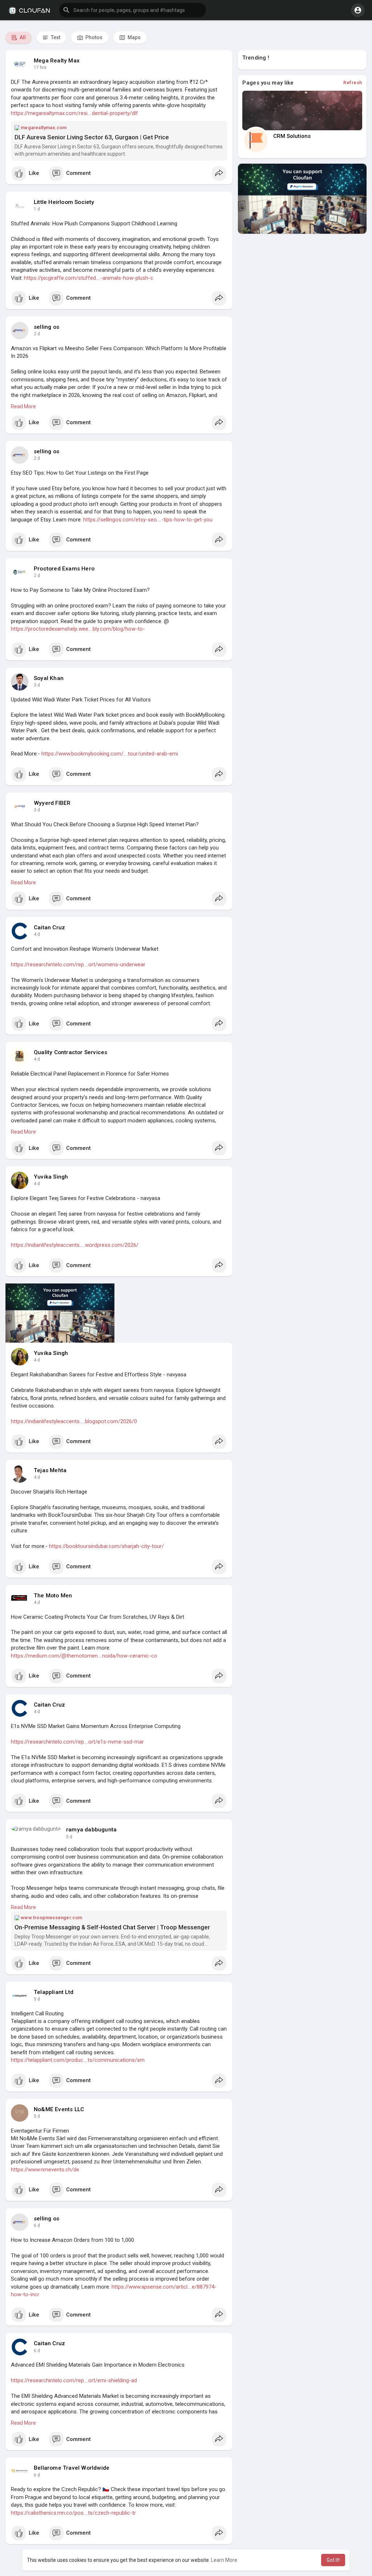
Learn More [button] (224, 2560)
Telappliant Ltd (54, 1992)
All (22, 37)
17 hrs (40, 67)
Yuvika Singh (51, 1177)
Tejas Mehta (50, 1470)
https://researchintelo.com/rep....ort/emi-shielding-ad (74, 2380)
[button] (133, 10)
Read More (23, 406)
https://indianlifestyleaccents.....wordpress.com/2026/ (75, 1245)
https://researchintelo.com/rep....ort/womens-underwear (78, 965)
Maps (134, 37)
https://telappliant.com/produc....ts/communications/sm (78, 2060)
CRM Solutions (292, 136)
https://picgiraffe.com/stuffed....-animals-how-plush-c (89, 278)
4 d (37, 934)
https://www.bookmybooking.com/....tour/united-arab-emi (110, 754)
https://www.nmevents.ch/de (45, 2170)
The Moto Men (53, 1596)
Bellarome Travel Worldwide (72, 2468)
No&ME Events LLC (59, 2109)
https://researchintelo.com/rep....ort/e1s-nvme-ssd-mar (77, 1742)
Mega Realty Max (57, 61)
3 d (37, 685)
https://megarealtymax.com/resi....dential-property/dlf (74, 113)
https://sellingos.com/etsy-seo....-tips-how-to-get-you (148, 520)
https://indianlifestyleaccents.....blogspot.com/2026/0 (74, 1421)
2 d (37, 334)
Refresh (353, 83)
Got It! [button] (333, 2560)
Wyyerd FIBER (52, 803)
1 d (37, 209)
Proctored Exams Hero (64, 569)
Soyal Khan (49, 678)
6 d (37, 2225)
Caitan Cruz (49, 927)
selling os (46, 327)
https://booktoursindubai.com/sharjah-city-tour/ (106, 1546)
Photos (93, 37)
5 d (69, 1837)
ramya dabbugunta (91, 1830)
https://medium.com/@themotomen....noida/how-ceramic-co (84, 1656)
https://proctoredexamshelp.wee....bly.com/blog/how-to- (78, 629)
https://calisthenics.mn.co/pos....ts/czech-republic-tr (73, 2513)
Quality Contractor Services (70, 1052)
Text (55, 37)
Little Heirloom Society (64, 202)
